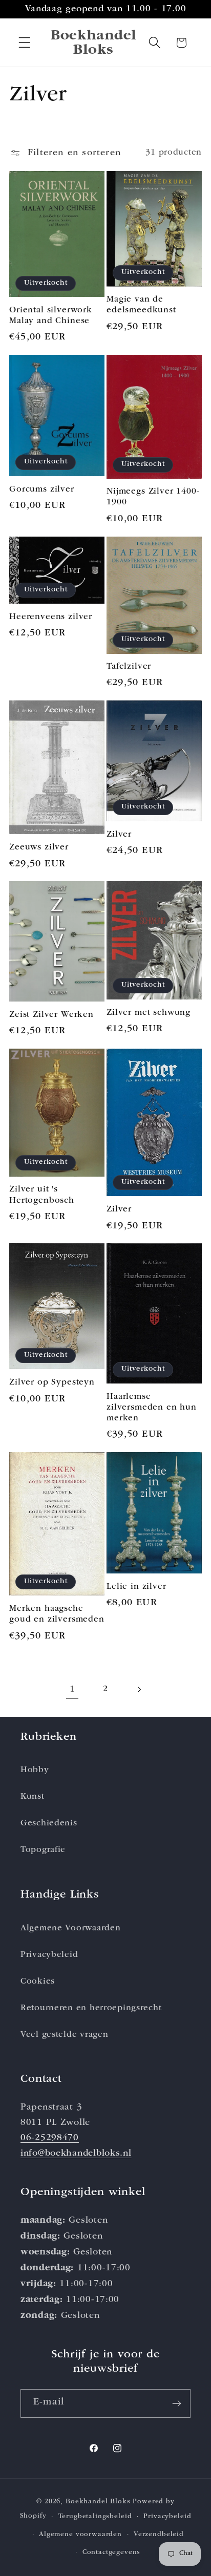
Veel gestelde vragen (64, 2035)
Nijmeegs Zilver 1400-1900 (153, 497)
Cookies (38, 1982)
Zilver (119, 835)
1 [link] (72, 1690)
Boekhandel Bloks (98, 2502)
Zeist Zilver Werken (51, 1015)
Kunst (33, 1797)
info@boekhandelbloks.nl (76, 2154)
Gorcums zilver (42, 490)
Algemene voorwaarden (80, 2535)
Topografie (43, 1850)
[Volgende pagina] (139, 1690)
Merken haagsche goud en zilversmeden (57, 1614)
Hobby (35, 1770)
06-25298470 (50, 2138)
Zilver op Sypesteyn (52, 1383)
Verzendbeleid (159, 2535)
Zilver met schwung (149, 1013)
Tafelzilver (129, 667)
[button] (25, 43)
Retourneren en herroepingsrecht (91, 2008)
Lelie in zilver (136, 1587)
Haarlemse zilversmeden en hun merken (152, 1408)
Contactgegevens (112, 2553)
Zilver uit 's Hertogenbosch (42, 1195)
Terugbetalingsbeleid (95, 2517)
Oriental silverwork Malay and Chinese (51, 316)
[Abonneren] (176, 2403)
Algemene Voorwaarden (70, 1929)
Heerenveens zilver (51, 617)
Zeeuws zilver (39, 848)
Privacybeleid (49, 1955)
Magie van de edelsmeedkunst (141, 305)
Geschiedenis (49, 1824)
